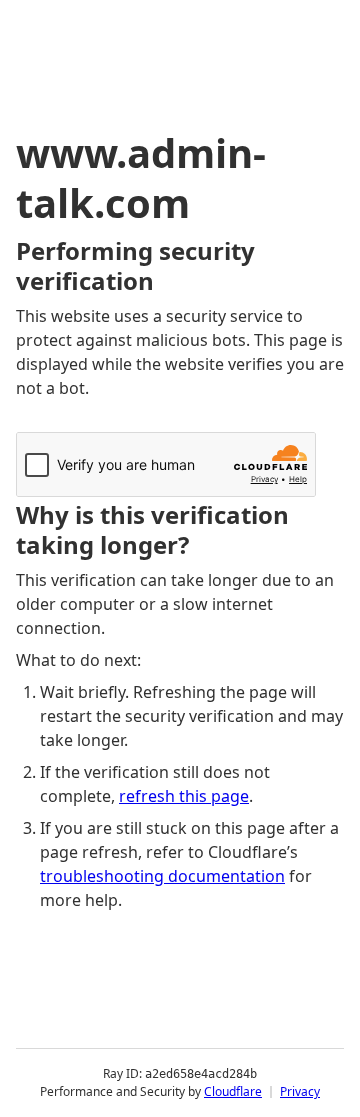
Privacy (300, 1091)
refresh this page (184, 796)
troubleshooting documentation (162, 876)
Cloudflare (233, 1091)
